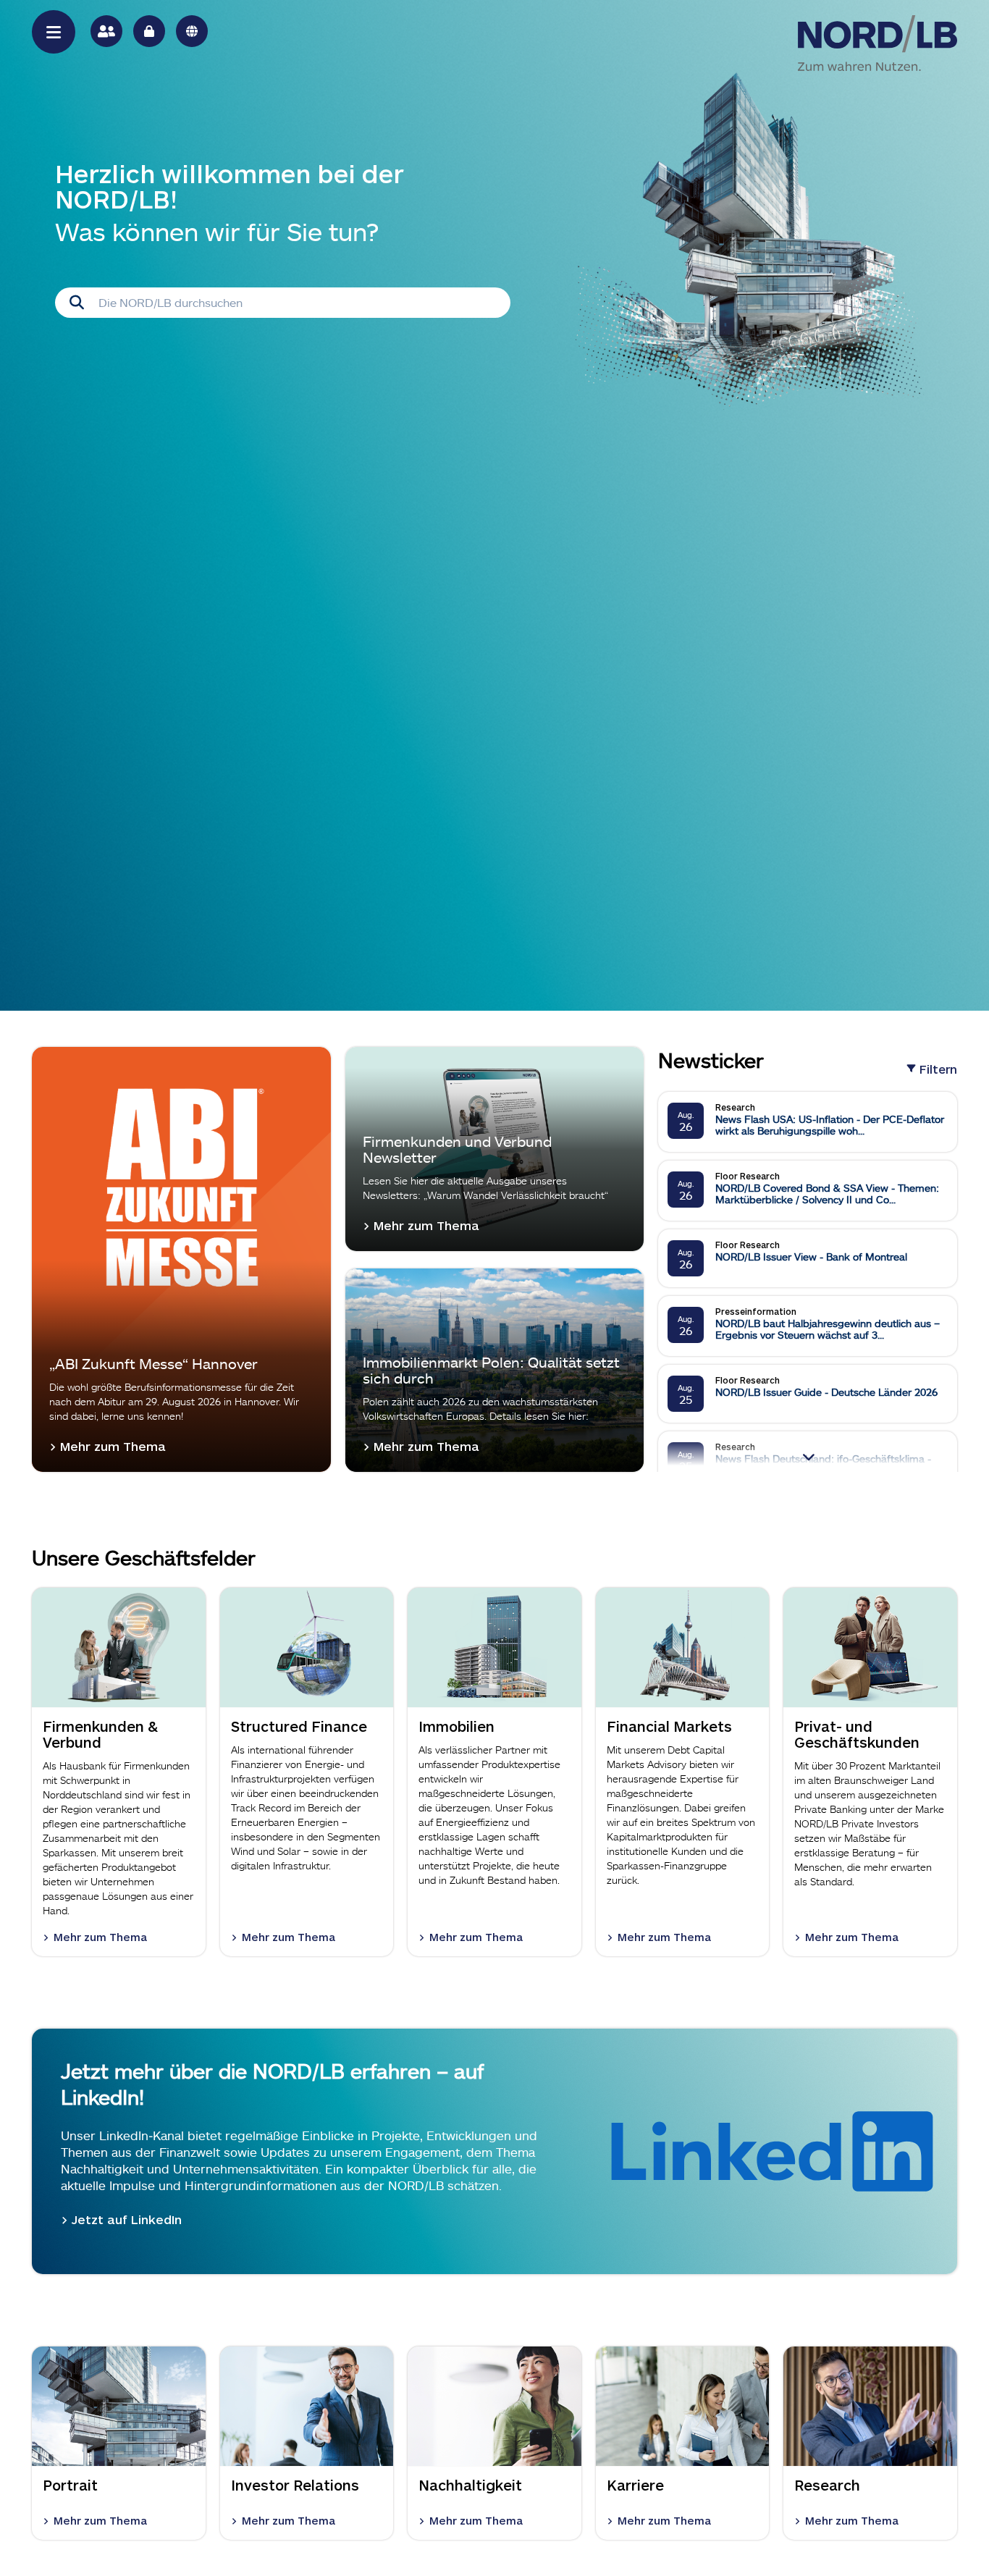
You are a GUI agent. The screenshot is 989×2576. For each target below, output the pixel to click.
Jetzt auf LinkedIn (127, 2219)
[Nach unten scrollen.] (808, 1456)
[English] (192, 31)
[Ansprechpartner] (106, 31)
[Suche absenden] (77, 303)
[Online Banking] (149, 31)
